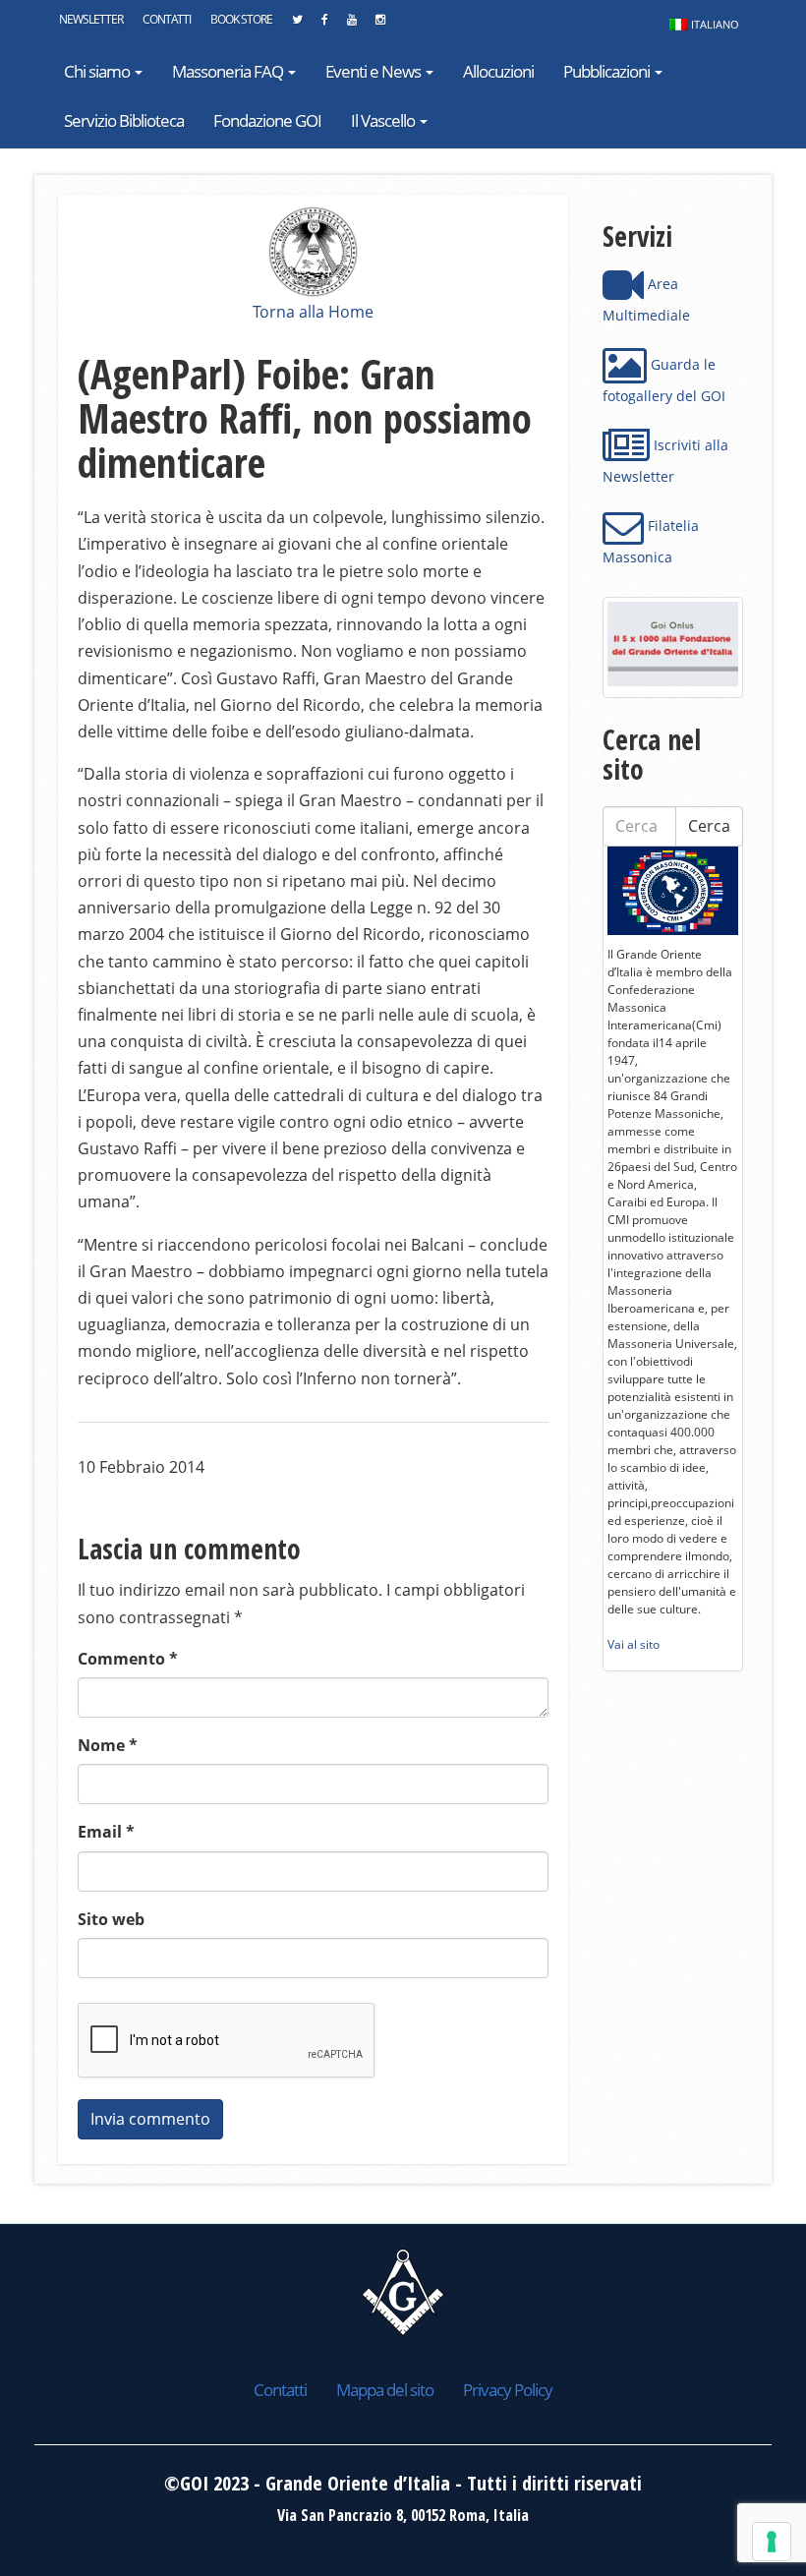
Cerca (709, 826)
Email (106, 1832)
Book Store (241, 19)
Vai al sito (633, 1644)
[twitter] (297, 25)
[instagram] (380, 25)
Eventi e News (374, 71)
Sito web (111, 1919)
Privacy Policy (508, 2390)
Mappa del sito (385, 2390)
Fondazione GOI (267, 120)
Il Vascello (384, 120)
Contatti (167, 19)
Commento (128, 1659)
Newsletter (91, 19)
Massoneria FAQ (229, 71)
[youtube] (351, 25)
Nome (108, 1745)
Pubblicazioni (608, 71)
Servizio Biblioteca (124, 120)
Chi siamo (98, 71)
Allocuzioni (498, 71)
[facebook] (324, 25)
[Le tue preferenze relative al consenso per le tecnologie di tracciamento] (772, 2542)
